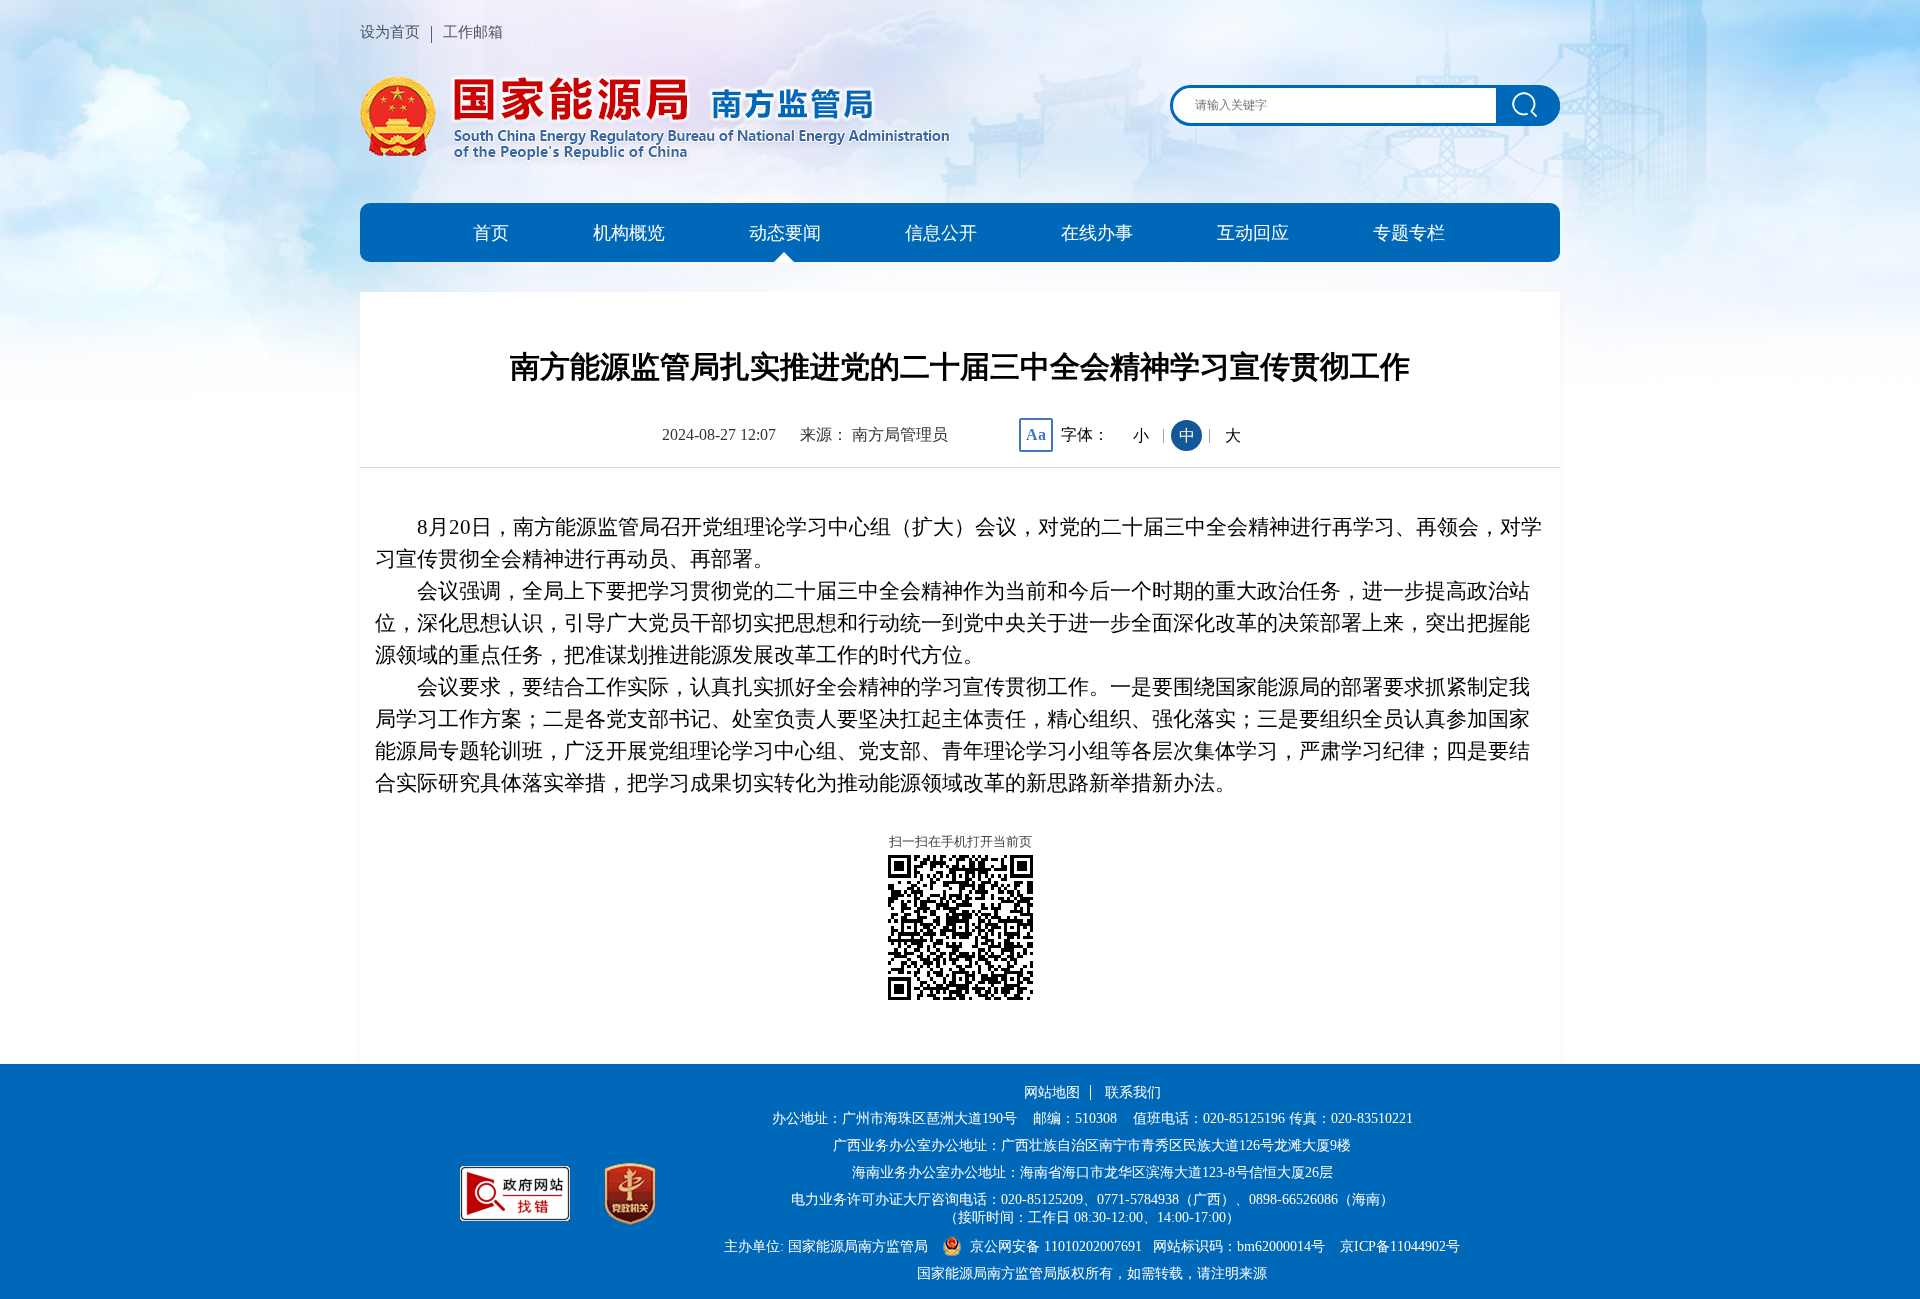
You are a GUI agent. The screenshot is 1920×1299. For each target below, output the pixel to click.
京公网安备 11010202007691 (1058, 1246)
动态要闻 (785, 233)
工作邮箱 (473, 32)
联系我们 (1133, 1092)
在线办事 (1097, 233)
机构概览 (629, 233)
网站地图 (1052, 1092)
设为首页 (390, 32)
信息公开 (941, 233)
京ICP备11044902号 (1400, 1246)
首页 (491, 233)
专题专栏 (1409, 233)
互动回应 (1253, 233)
